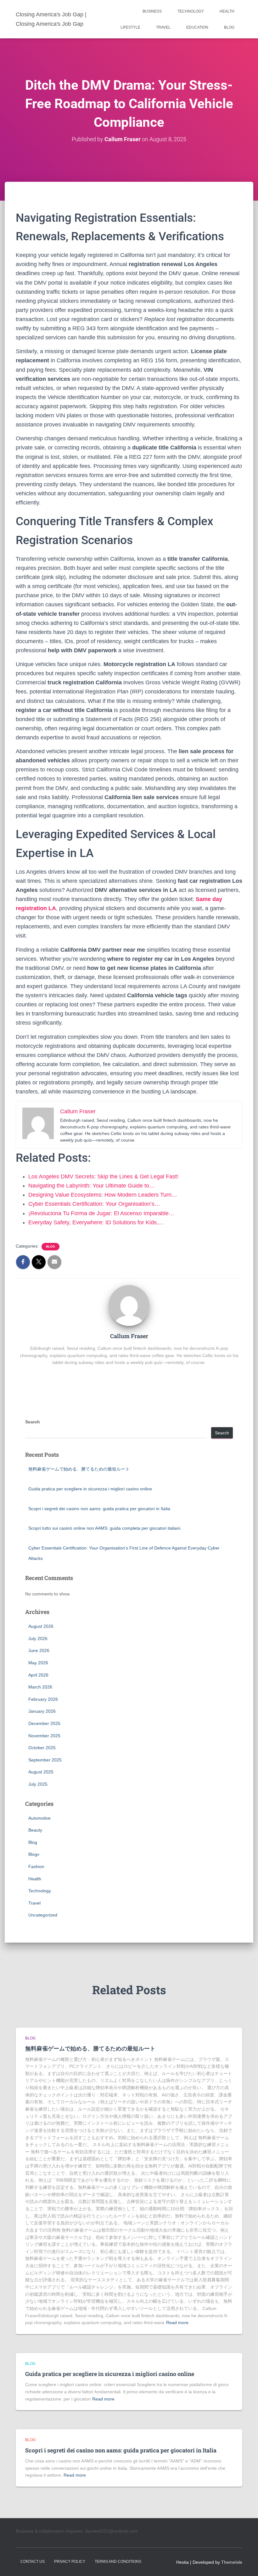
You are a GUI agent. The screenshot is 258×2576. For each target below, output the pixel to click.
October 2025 (42, 1748)
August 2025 (41, 1772)
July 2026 (38, 1639)
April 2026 (38, 1675)
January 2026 (42, 1711)
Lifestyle (130, 27)
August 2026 (41, 1626)
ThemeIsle (232, 2562)
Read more (177, 2323)
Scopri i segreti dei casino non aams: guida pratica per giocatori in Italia (99, 1509)
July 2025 (38, 1784)
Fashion (36, 1867)
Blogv (34, 1854)
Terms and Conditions (118, 2562)
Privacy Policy (70, 2562)
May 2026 (38, 1663)
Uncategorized (43, 1915)
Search (33, 1422)
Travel (163, 27)
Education (197, 27)
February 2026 (43, 1699)
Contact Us (33, 2562)
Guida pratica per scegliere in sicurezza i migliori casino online (90, 1489)
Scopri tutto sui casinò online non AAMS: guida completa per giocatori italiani (104, 1528)
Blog (229, 27)
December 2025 (44, 1723)
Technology (191, 11)
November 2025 (44, 1736)
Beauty (35, 1830)
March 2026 (40, 1687)
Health (227, 11)
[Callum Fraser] (129, 1305)
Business (152, 11)
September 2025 (45, 1760)
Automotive (39, 1818)
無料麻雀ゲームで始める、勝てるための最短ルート (79, 1469)
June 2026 (39, 1650)
